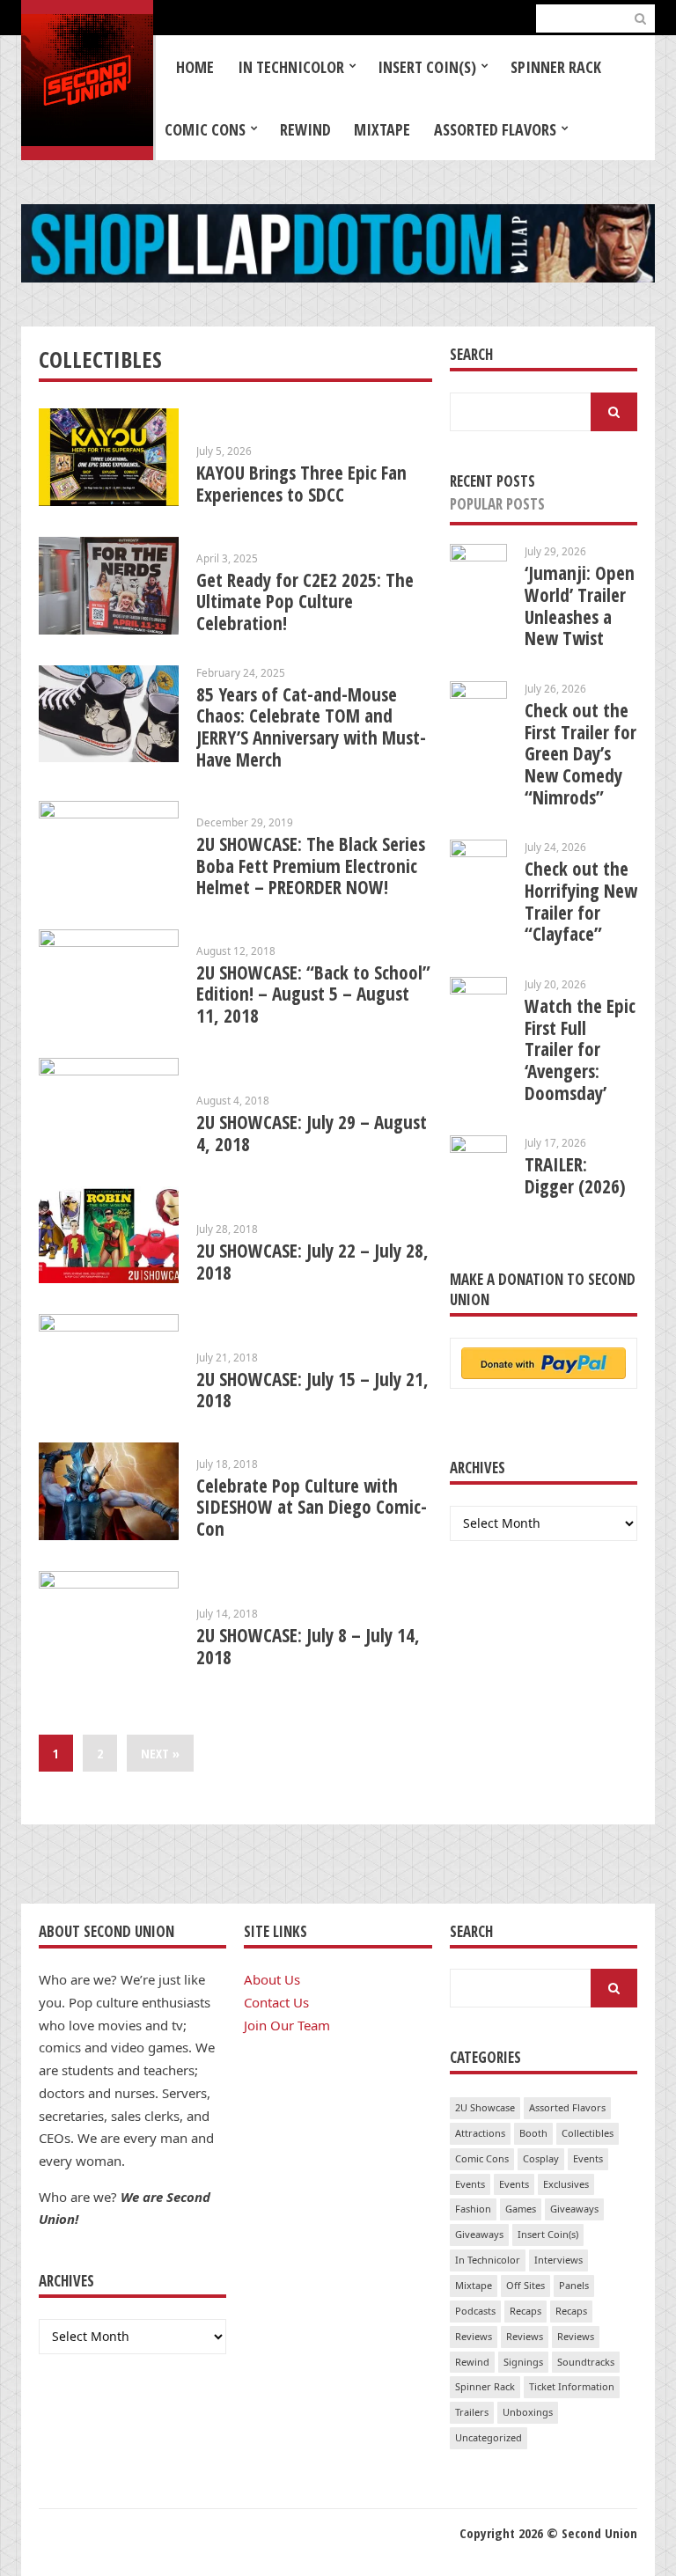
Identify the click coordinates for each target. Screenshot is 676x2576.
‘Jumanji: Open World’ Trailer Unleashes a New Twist (580, 605)
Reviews (474, 2336)
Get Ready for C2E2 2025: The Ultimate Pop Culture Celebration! (305, 602)
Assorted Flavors (495, 129)
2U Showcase (485, 2107)
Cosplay (541, 2158)
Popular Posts (497, 504)
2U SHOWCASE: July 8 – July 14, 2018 (308, 1646)
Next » (160, 1753)
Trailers (472, 2412)
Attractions (480, 2133)
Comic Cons (205, 129)
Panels (574, 2285)
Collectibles (588, 2133)
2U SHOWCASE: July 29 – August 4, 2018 (312, 1133)
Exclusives (566, 2184)
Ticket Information (572, 2386)
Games (521, 2209)
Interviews (558, 2260)
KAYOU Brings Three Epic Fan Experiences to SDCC (301, 484)
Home (195, 67)
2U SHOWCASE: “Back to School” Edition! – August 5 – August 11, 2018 (313, 994)
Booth (533, 2133)
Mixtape (382, 129)
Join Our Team (287, 2025)
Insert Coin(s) (427, 67)
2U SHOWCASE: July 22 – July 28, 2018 (312, 1262)
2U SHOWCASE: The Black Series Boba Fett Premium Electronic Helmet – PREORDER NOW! (311, 866)
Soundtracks (586, 2362)
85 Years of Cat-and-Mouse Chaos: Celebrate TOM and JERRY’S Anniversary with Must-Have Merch (311, 727)
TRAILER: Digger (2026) (575, 1175)
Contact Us (276, 2002)
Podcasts (475, 2311)
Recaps (525, 2311)
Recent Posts (492, 481)
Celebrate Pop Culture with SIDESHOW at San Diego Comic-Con (312, 1507)
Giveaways (574, 2209)
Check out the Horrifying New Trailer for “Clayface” (581, 901)
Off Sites (525, 2285)
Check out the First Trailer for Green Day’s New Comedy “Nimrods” (580, 754)
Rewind (305, 129)
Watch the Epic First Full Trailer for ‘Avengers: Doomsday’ (580, 1049)
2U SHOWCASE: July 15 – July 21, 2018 (312, 1390)
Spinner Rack (556, 67)
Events (588, 2158)
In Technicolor (291, 67)
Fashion (473, 2209)
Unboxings (528, 2412)
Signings (523, 2362)
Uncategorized (489, 2437)
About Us (272, 1979)
